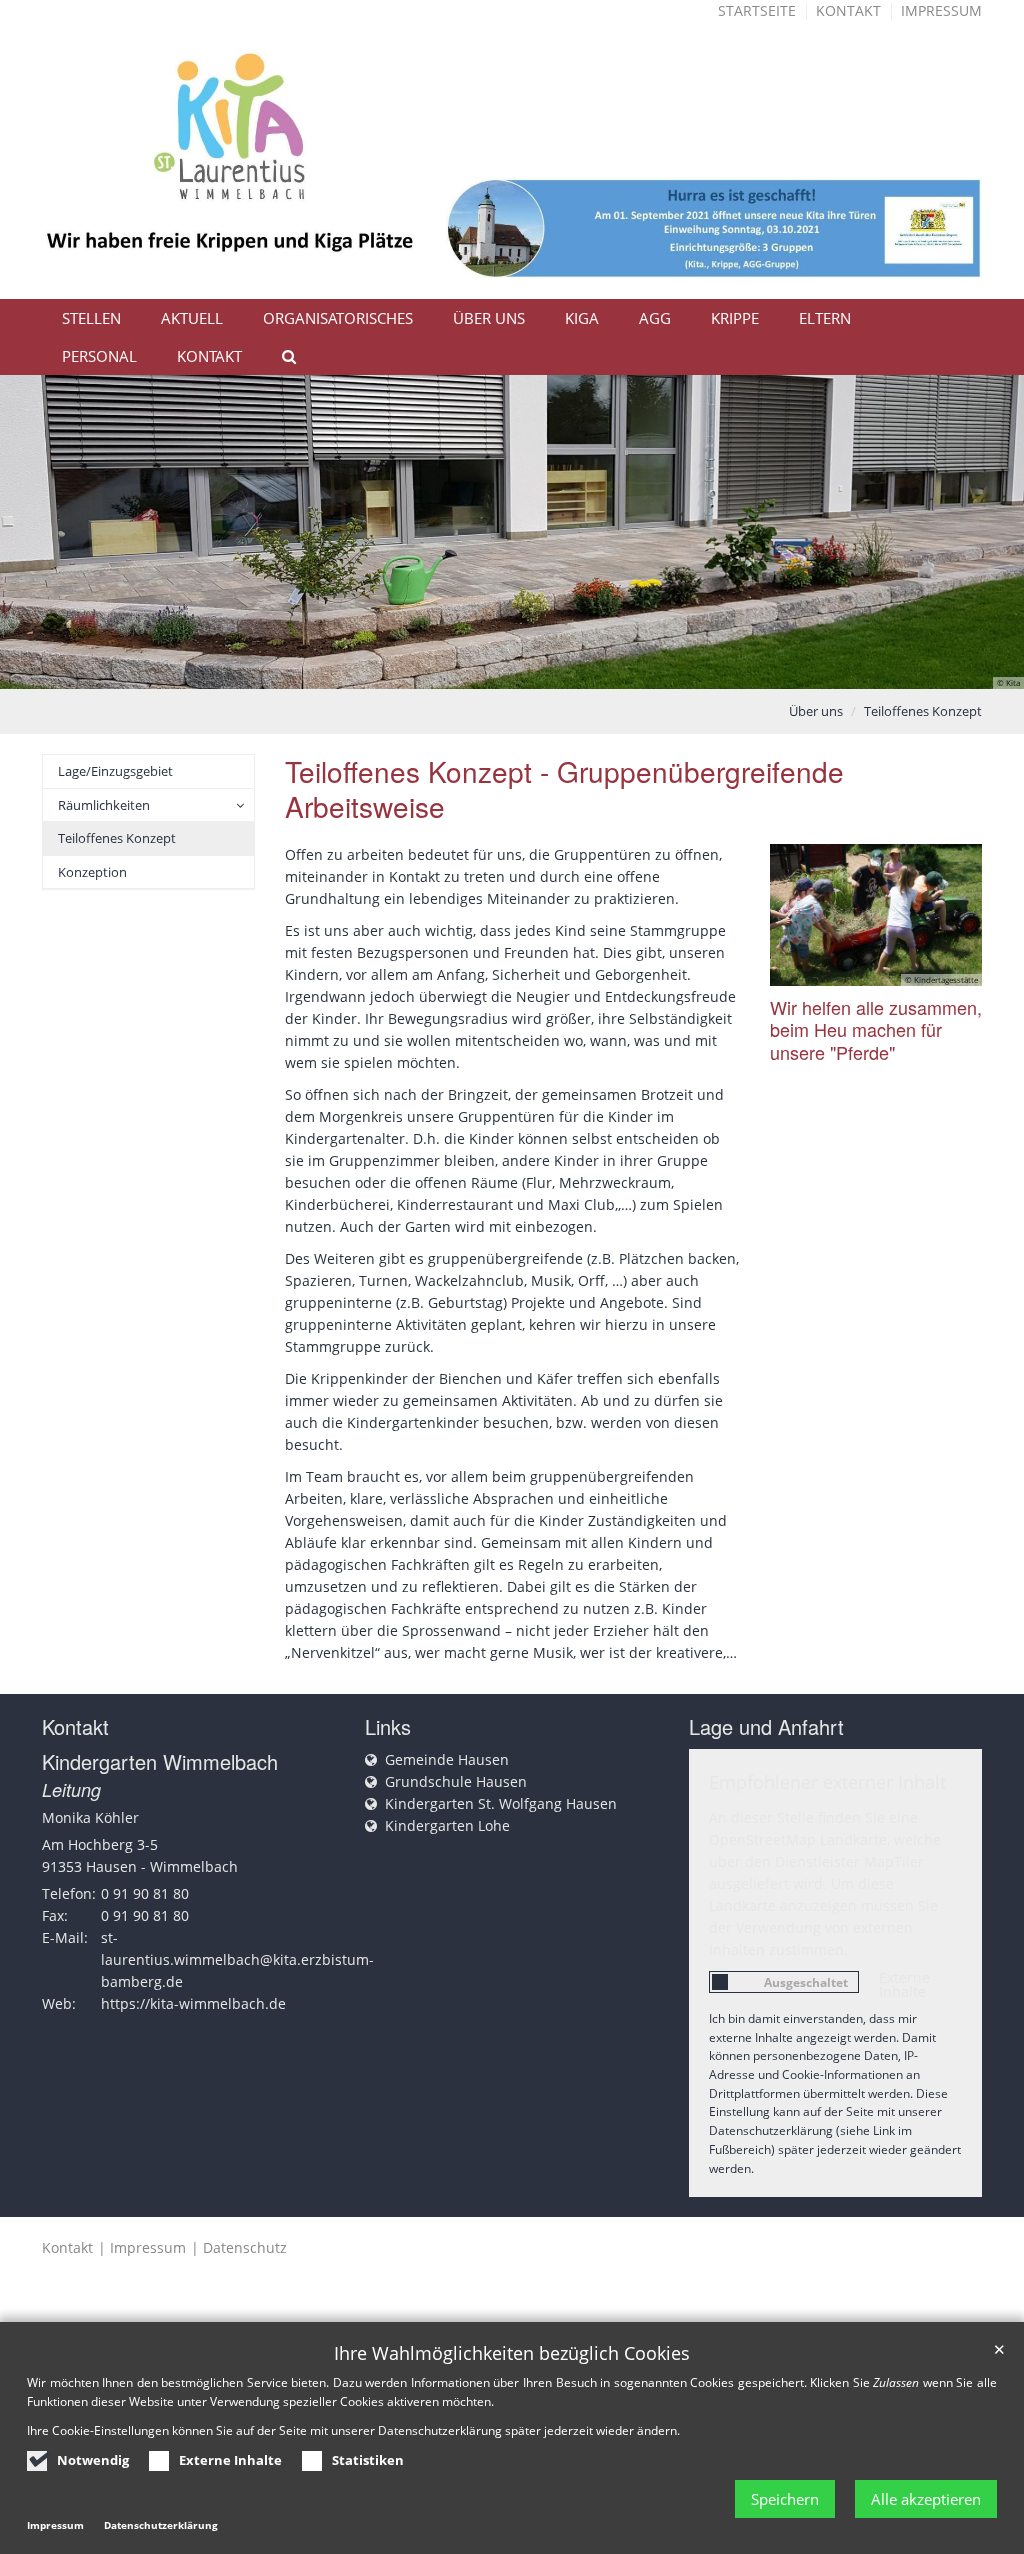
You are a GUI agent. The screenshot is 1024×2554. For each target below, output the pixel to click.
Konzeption (92, 872)
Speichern (785, 2499)
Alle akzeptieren (926, 2499)
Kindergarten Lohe (447, 1825)
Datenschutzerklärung (161, 2525)
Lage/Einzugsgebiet (115, 771)
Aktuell (192, 318)
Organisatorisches (338, 318)
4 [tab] (542, 669)
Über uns (489, 318)
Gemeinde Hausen (447, 1759)
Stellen (91, 318)
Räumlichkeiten (104, 805)
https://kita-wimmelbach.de (193, 2003)
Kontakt (848, 10)
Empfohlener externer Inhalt (827, 1782)
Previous (50, 532)
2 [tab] (482, 669)
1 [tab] (452, 669)
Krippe (735, 318)
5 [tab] (572, 669)
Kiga (582, 318)
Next (974, 532)
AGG (655, 318)
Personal (99, 356)
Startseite (757, 10)
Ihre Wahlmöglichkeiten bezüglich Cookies (512, 2353)
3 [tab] (512, 669)
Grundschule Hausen (456, 1781)
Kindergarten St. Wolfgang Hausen (501, 1803)
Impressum (941, 10)
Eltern (825, 318)
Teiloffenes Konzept (923, 711)
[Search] (280, 356)
